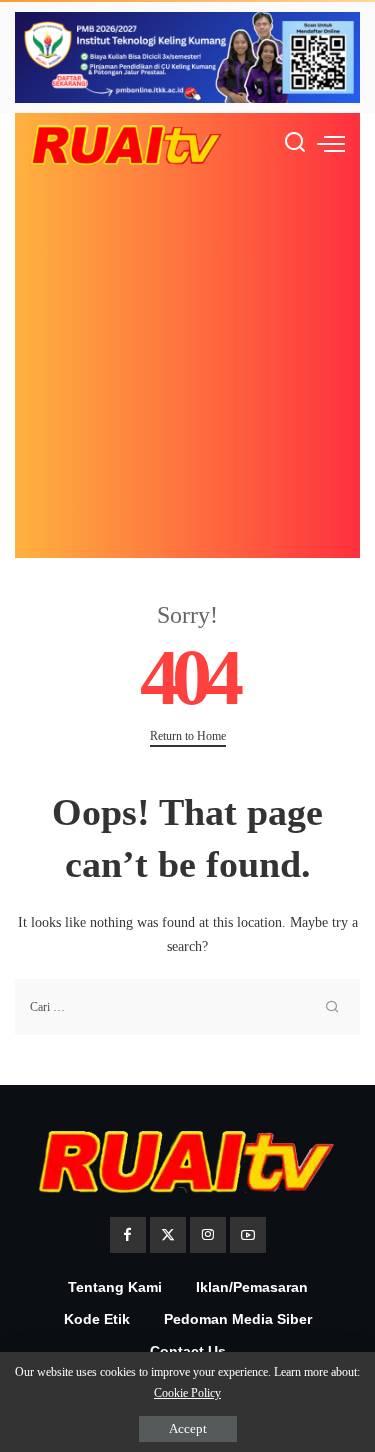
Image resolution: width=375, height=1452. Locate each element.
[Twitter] (168, 1235)
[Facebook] (128, 1235)
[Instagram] (208, 1235)
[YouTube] (248, 1235)
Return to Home (188, 736)
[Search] (295, 143)
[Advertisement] (187, 370)
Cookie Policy (187, 1393)
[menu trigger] (331, 143)
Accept (188, 1428)
